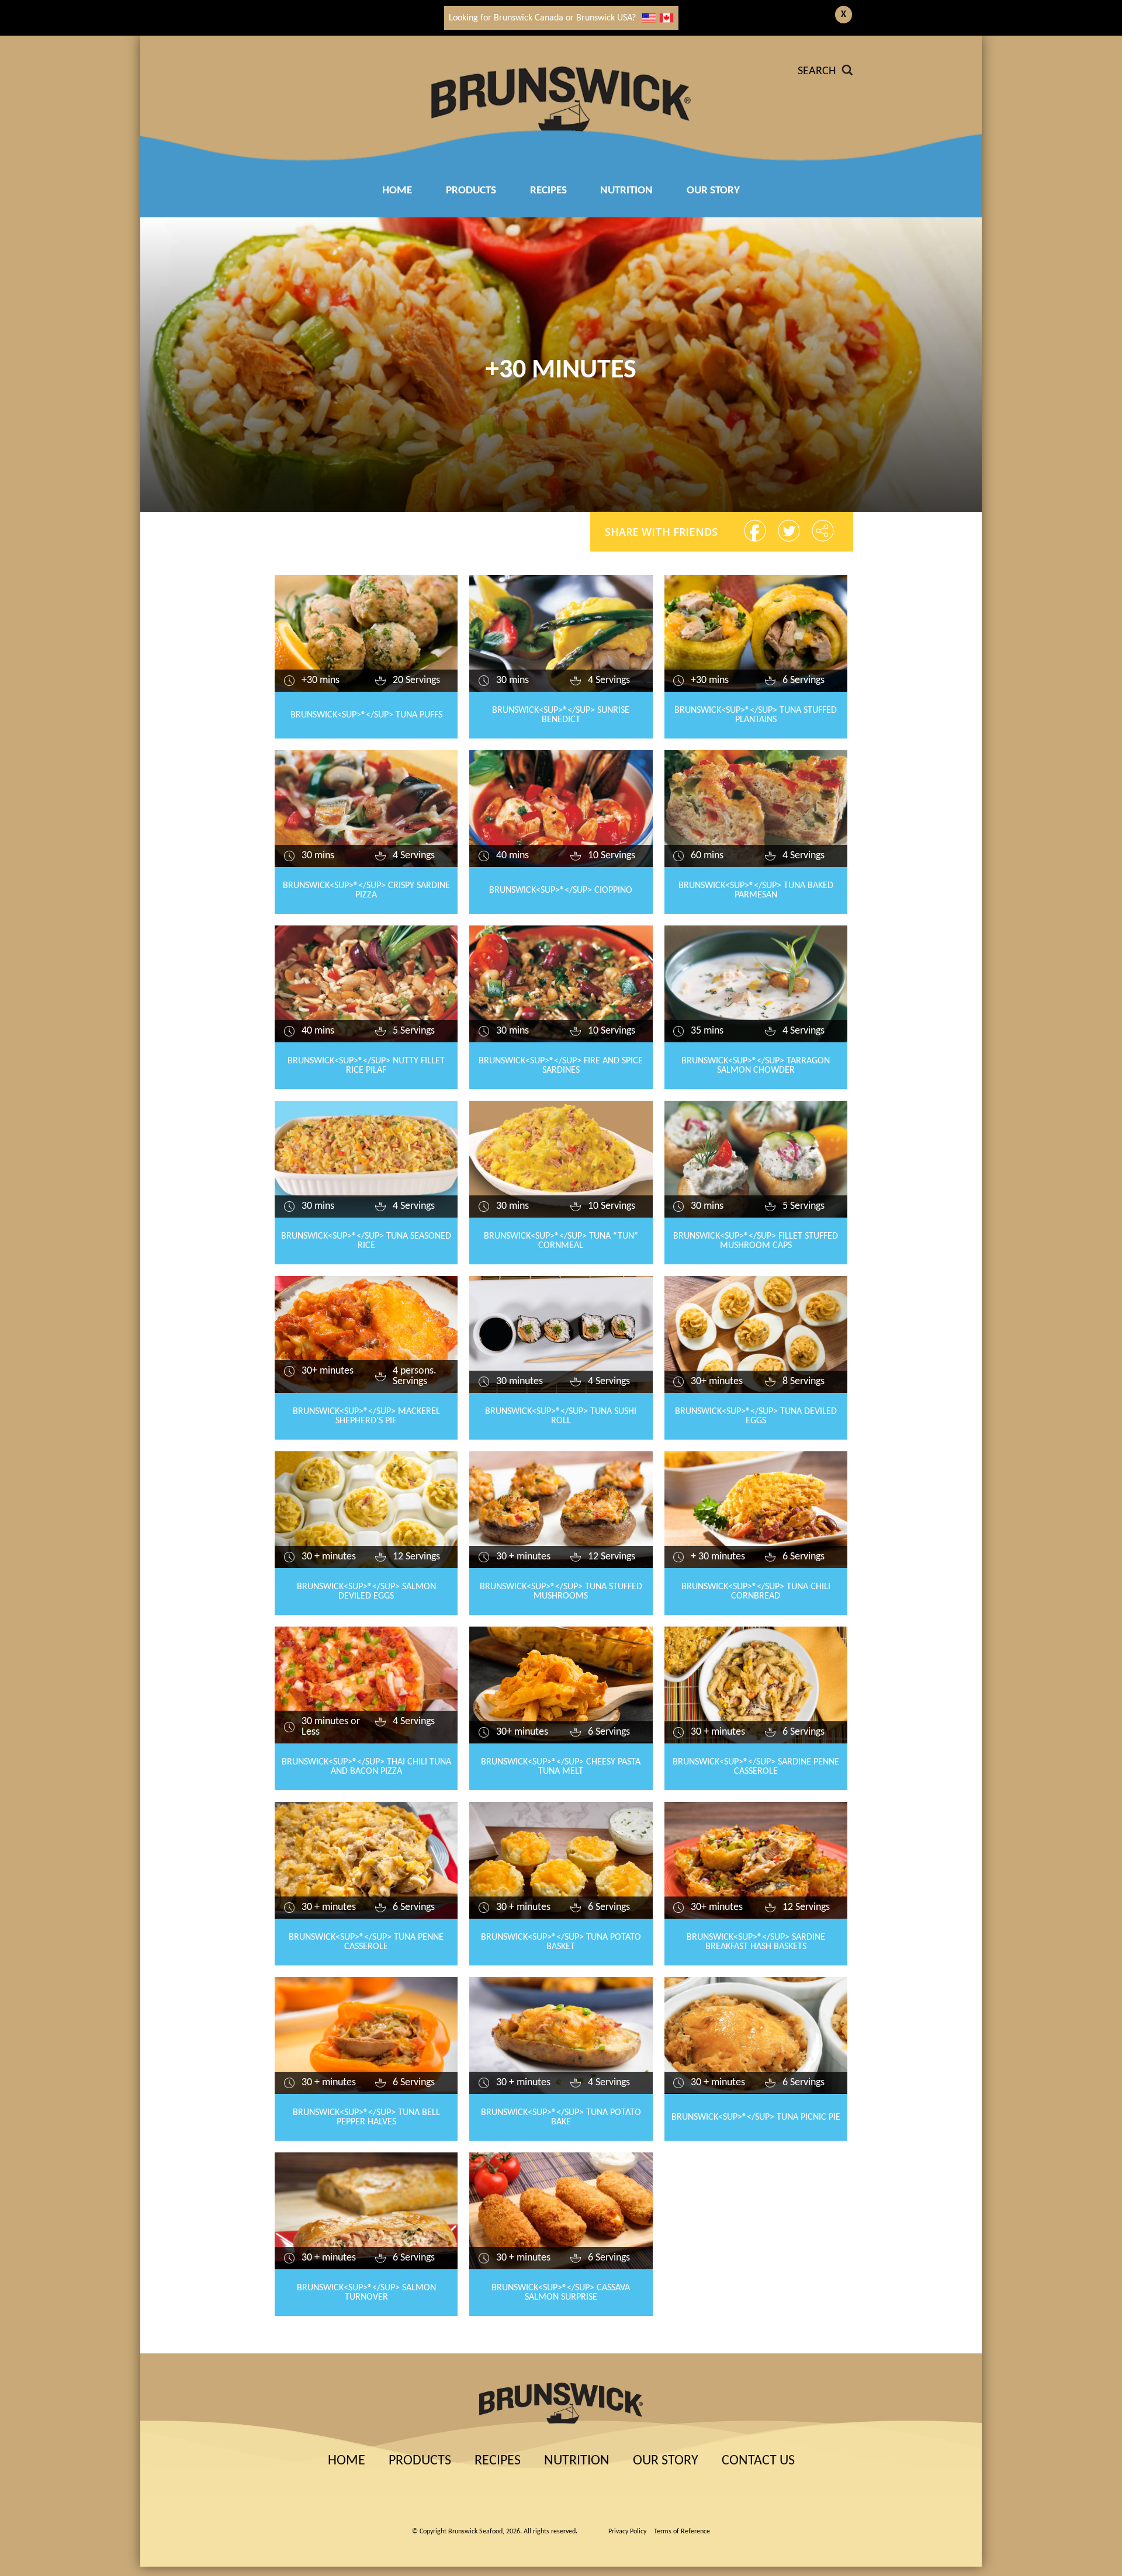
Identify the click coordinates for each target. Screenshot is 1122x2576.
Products (471, 191)
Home (397, 191)
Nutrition (626, 191)
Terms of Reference (682, 2532)
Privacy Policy (627, 2532)
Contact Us (758, 2461)
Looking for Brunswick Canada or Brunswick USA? (542, 18)
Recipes (498, 2461)
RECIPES (548, 191)
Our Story (713, 191)
